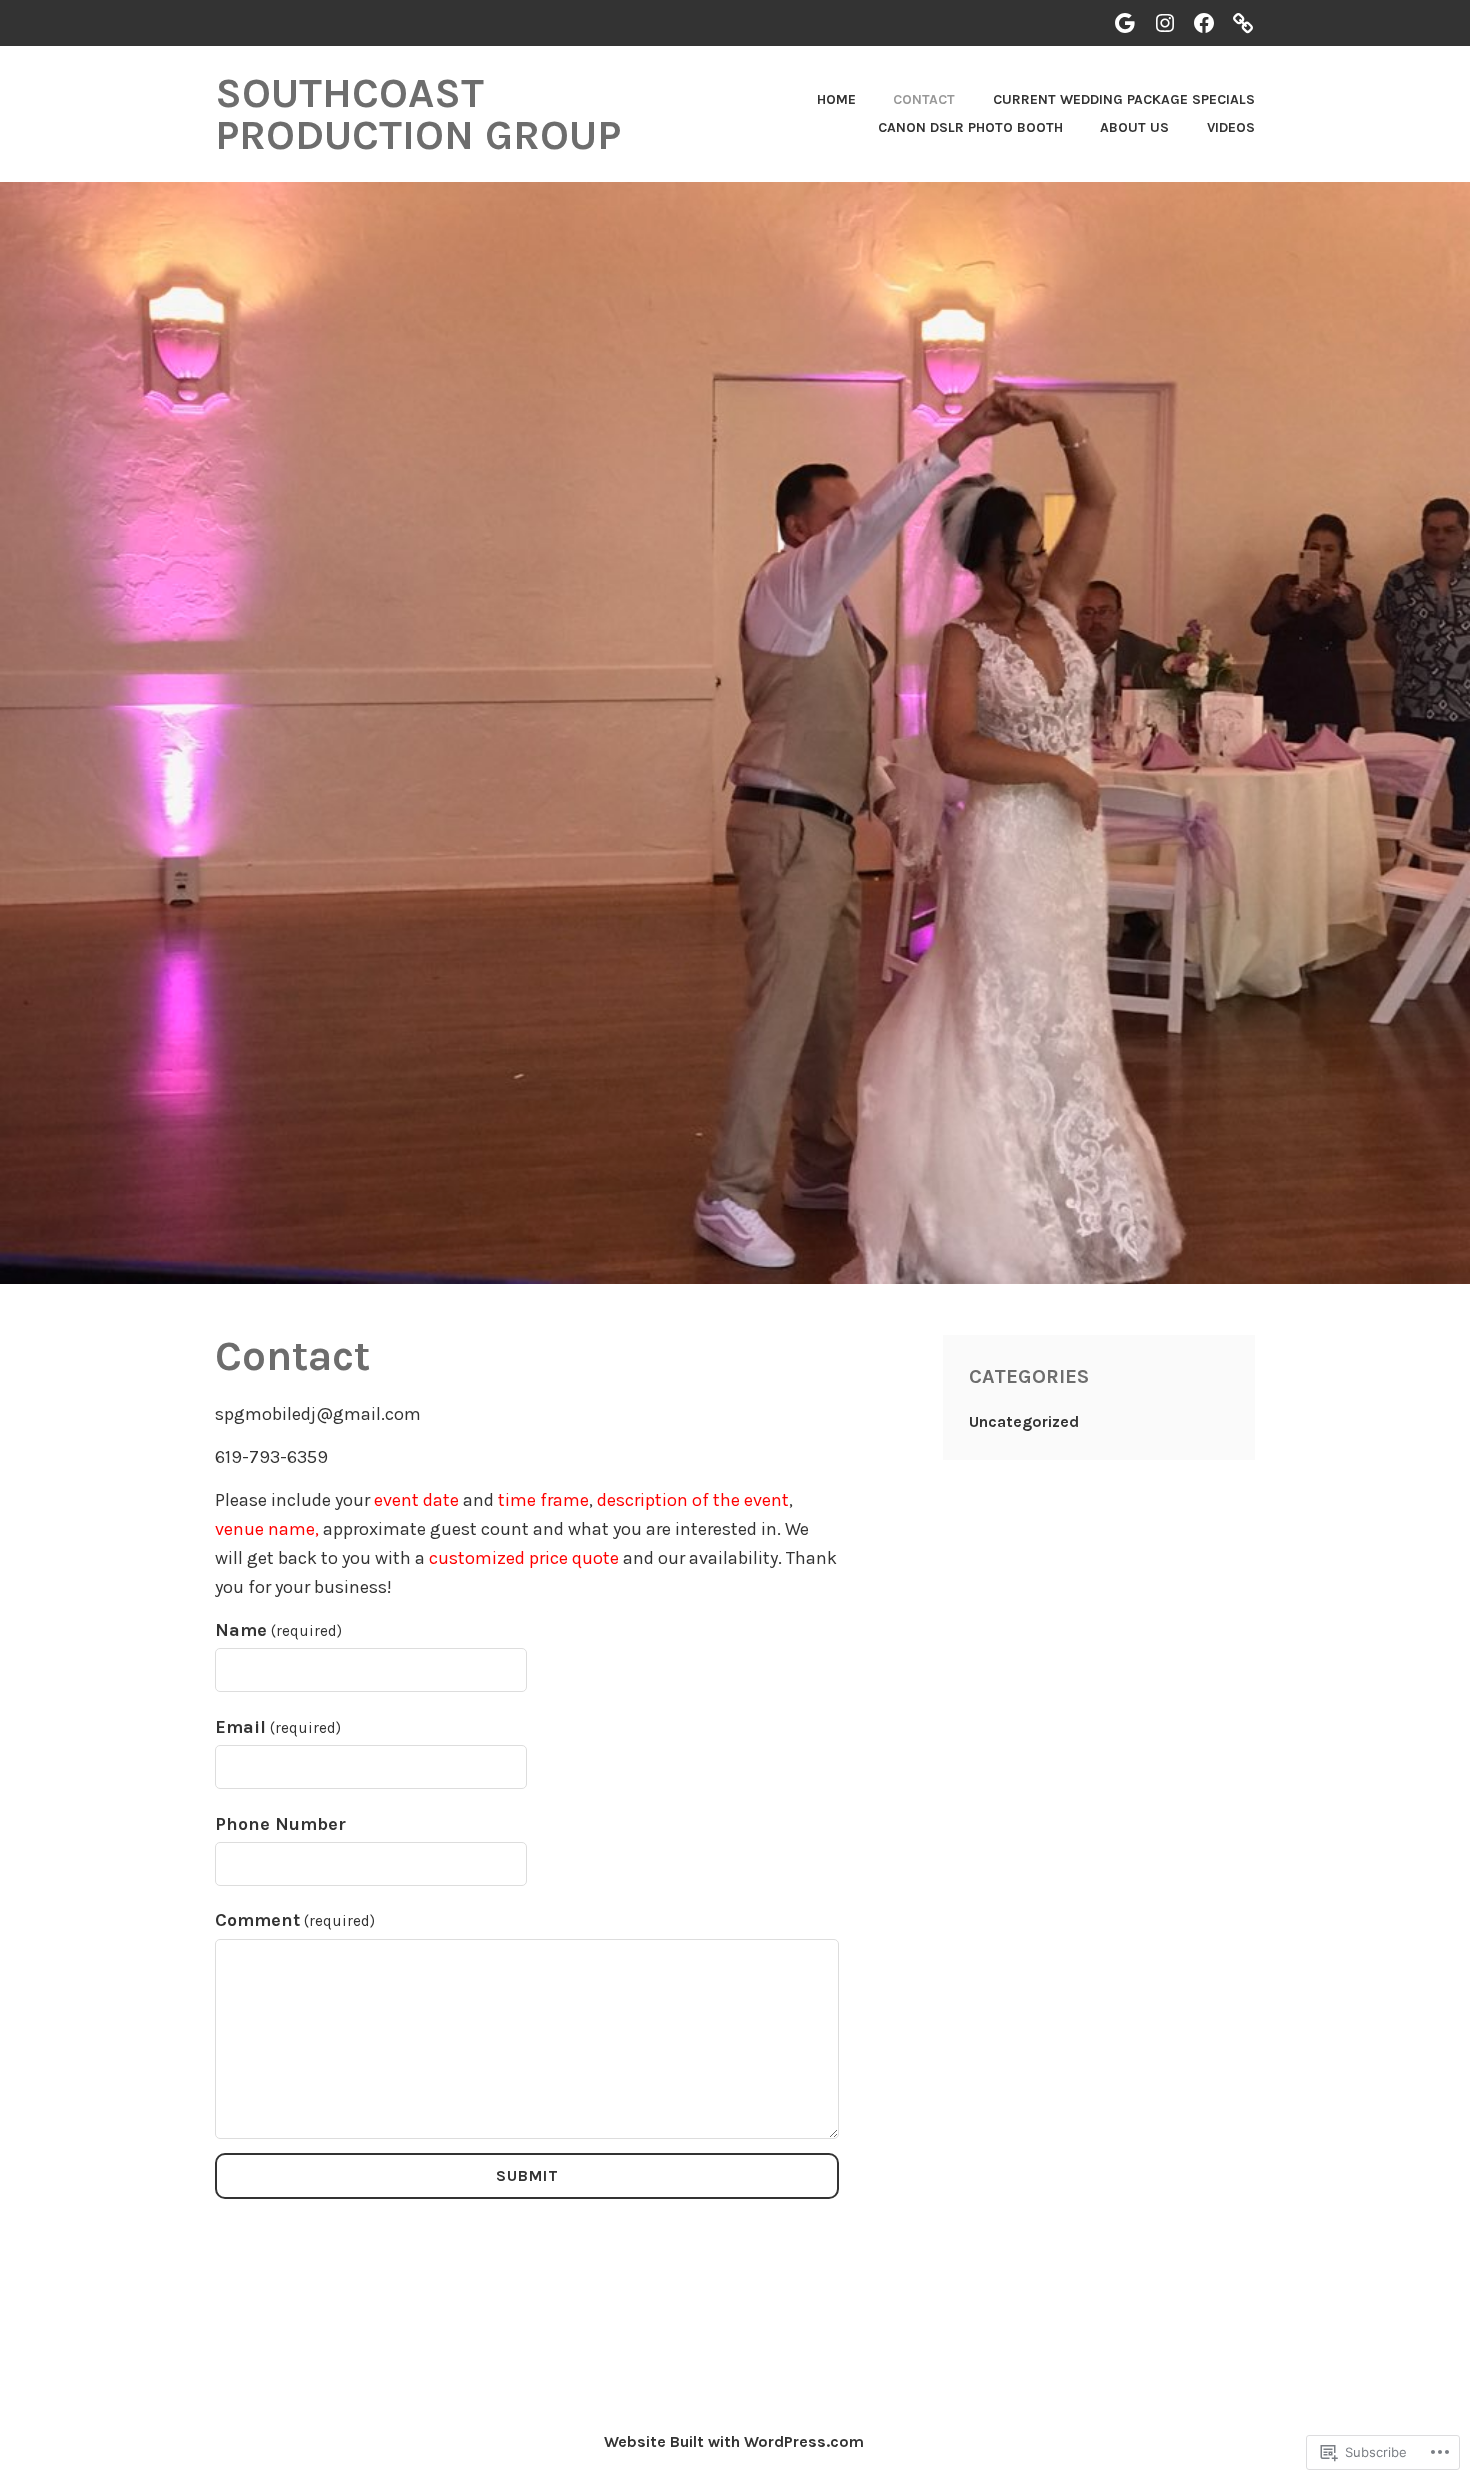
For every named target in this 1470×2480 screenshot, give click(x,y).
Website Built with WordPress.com (734, 2441)
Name (278, 1630)
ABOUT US (1134, 127)
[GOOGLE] (1125, 22)
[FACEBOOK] (1204, 22)
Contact (924, 99)
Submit (527, 2175)
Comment (295, 1920)
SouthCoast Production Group (418, 114)
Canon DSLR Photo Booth (970, 127)
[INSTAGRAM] (1165, 22)
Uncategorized (1024, 1421)
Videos (1231, 127)
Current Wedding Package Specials (1124, 99)
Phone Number (280, 1824)
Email (278, 1727)
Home (836, 99)
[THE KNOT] (1243, 22)
